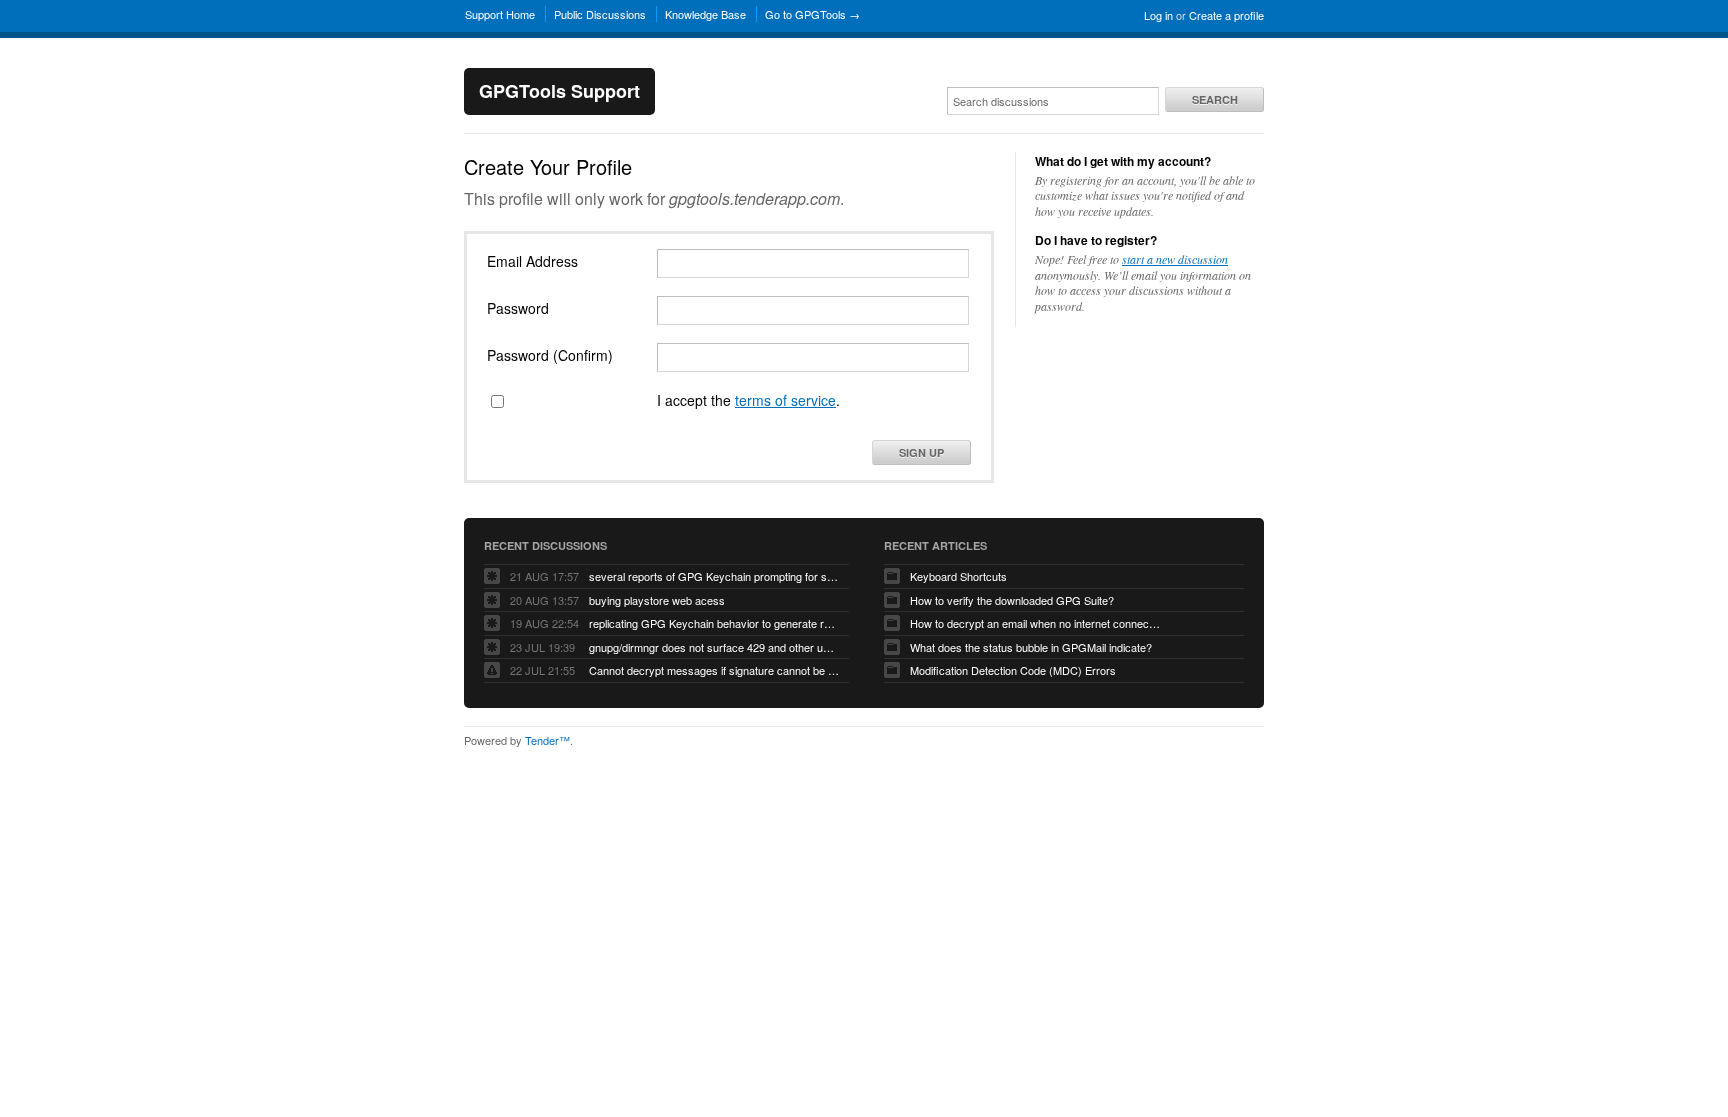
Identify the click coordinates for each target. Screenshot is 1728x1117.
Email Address (532, 261)
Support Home (500, 14)
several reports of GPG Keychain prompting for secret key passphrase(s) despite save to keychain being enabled (714, 576)
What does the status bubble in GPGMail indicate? (1031, 647)
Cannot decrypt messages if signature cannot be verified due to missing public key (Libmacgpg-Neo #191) (714, 670)
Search (1215, 99)
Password (518, 308)
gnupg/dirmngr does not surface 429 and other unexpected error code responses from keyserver (714, 647)
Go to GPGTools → (812, 14)
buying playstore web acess (657, 600)
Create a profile (1226, 15)
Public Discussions (600, 14)
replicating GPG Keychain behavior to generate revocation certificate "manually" (714, 623)
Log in (1158, 15)
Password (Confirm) (550, 355)
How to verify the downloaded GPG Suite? (1012, 600)
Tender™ (547, 740)
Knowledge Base (705, 14)
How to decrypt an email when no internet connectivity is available (1035, 623)
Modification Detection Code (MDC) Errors (1013, 670)
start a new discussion (1175, 259)
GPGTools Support (559, 91)
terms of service (785, 400)
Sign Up (921, 452)
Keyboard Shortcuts (958, 576)
